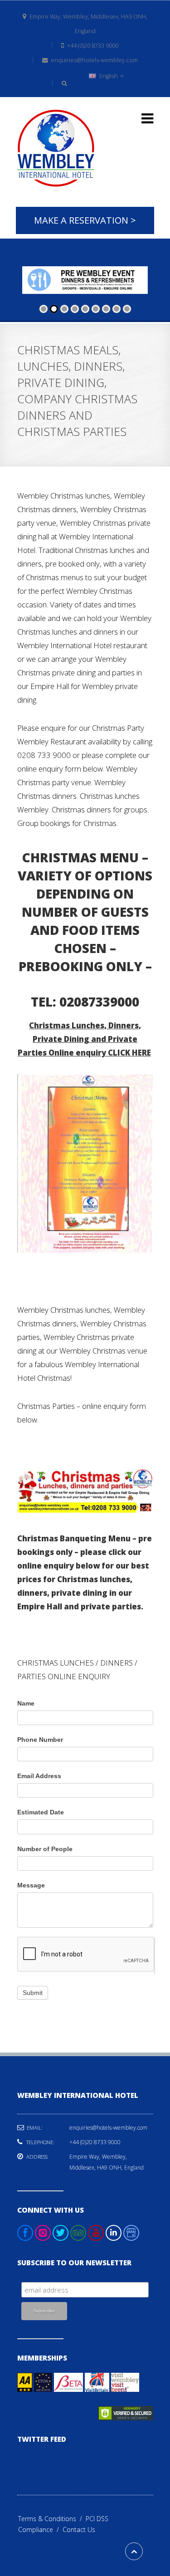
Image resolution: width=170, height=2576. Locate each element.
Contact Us (79, 2530)
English (109, 76)
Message (31, 1885)
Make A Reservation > (85, 220)
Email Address (39, 1776)
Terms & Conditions (52, 2519)
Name (26, 1703)
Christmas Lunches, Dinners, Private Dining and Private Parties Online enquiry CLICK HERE (84, 1039)
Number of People (45, 1849)
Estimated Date (41, 1812)
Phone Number (40, 1740)
